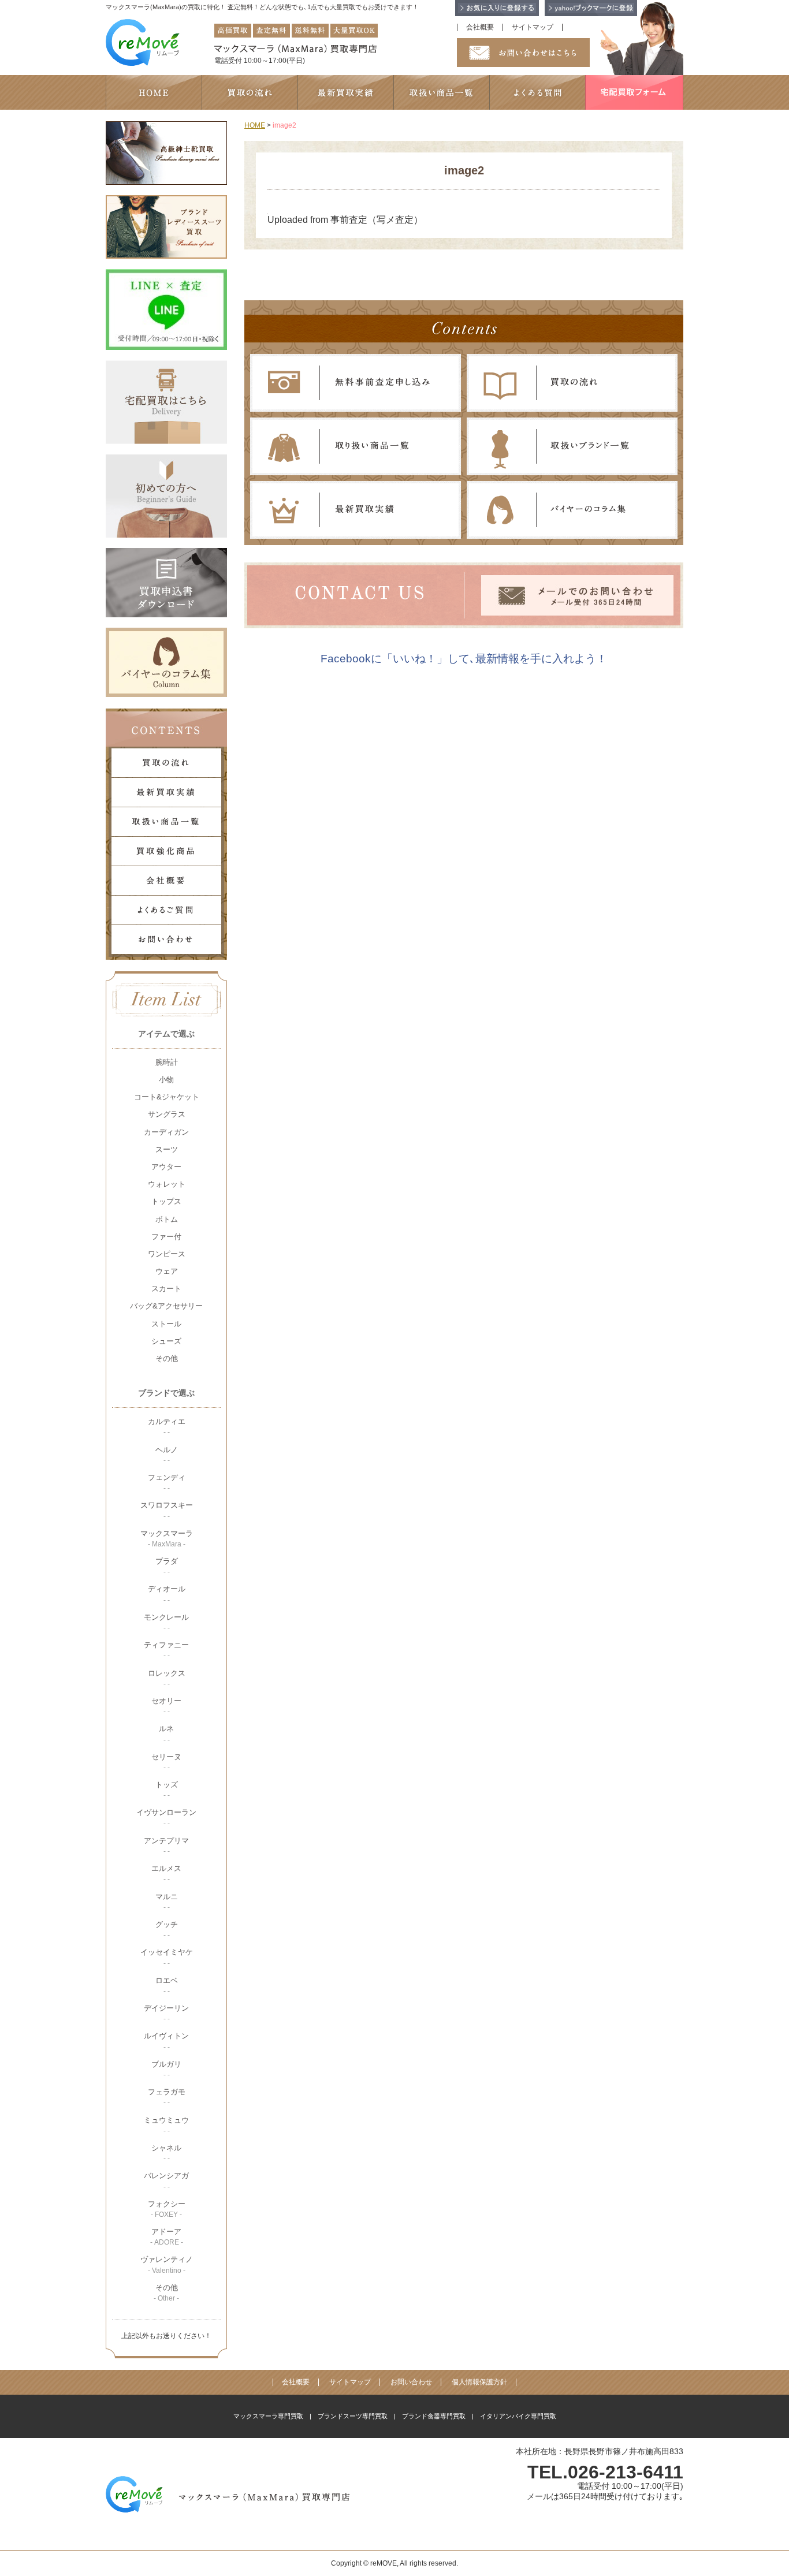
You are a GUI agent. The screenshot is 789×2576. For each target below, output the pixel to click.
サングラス (167, 1114)
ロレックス (167, 1678)
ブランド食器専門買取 (434, 2416)
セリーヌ (166, 1762)
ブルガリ (166, 2069)
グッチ (167, 1930)
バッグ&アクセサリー (166, 1306)
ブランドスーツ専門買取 (353, 2416)
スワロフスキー (167, 1510)
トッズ (167, 1790)
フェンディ (167, 1483)
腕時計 (167, 1062)
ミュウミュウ (166, 2125)
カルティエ (167, 1427)
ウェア (167, 1271)
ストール (166, 1324)
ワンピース (167, 1254)
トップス (166, 1201)
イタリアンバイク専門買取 (518, 2416)
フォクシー (167, 2209)
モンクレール (166, 1622)
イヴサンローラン (166, 1818)
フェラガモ (167, 2097)
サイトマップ (533, 27)
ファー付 (166, 1237)
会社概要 (480, 27)
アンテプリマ (166, 1846)
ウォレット (167, 1184)
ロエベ (167, 1986)
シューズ (166, 1341)
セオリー (166, 1706)
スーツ (167, 1149)
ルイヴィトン (166, 2041)
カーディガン (166, 1132)
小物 (166, 1080)
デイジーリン (166, 2013)
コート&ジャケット (167, 1097)
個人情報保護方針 (479, 2382)
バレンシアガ (166, 2181)
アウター (166, 1167)
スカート (166, 1289)
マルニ (167, 1902)
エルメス (166, 1874)
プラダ (167, 1566)
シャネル (166, 2153)
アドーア (167, 2237)
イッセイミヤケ (167, 1957)
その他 (167, 1358)
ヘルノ (167, 1455)
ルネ (166, 1734)
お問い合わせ (411, 2382)
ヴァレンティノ (167, 2264)
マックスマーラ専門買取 (268, 2416)
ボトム (167, 1219)
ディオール (167, 1594)
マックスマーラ (167, 1539)
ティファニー (166, 1650)
